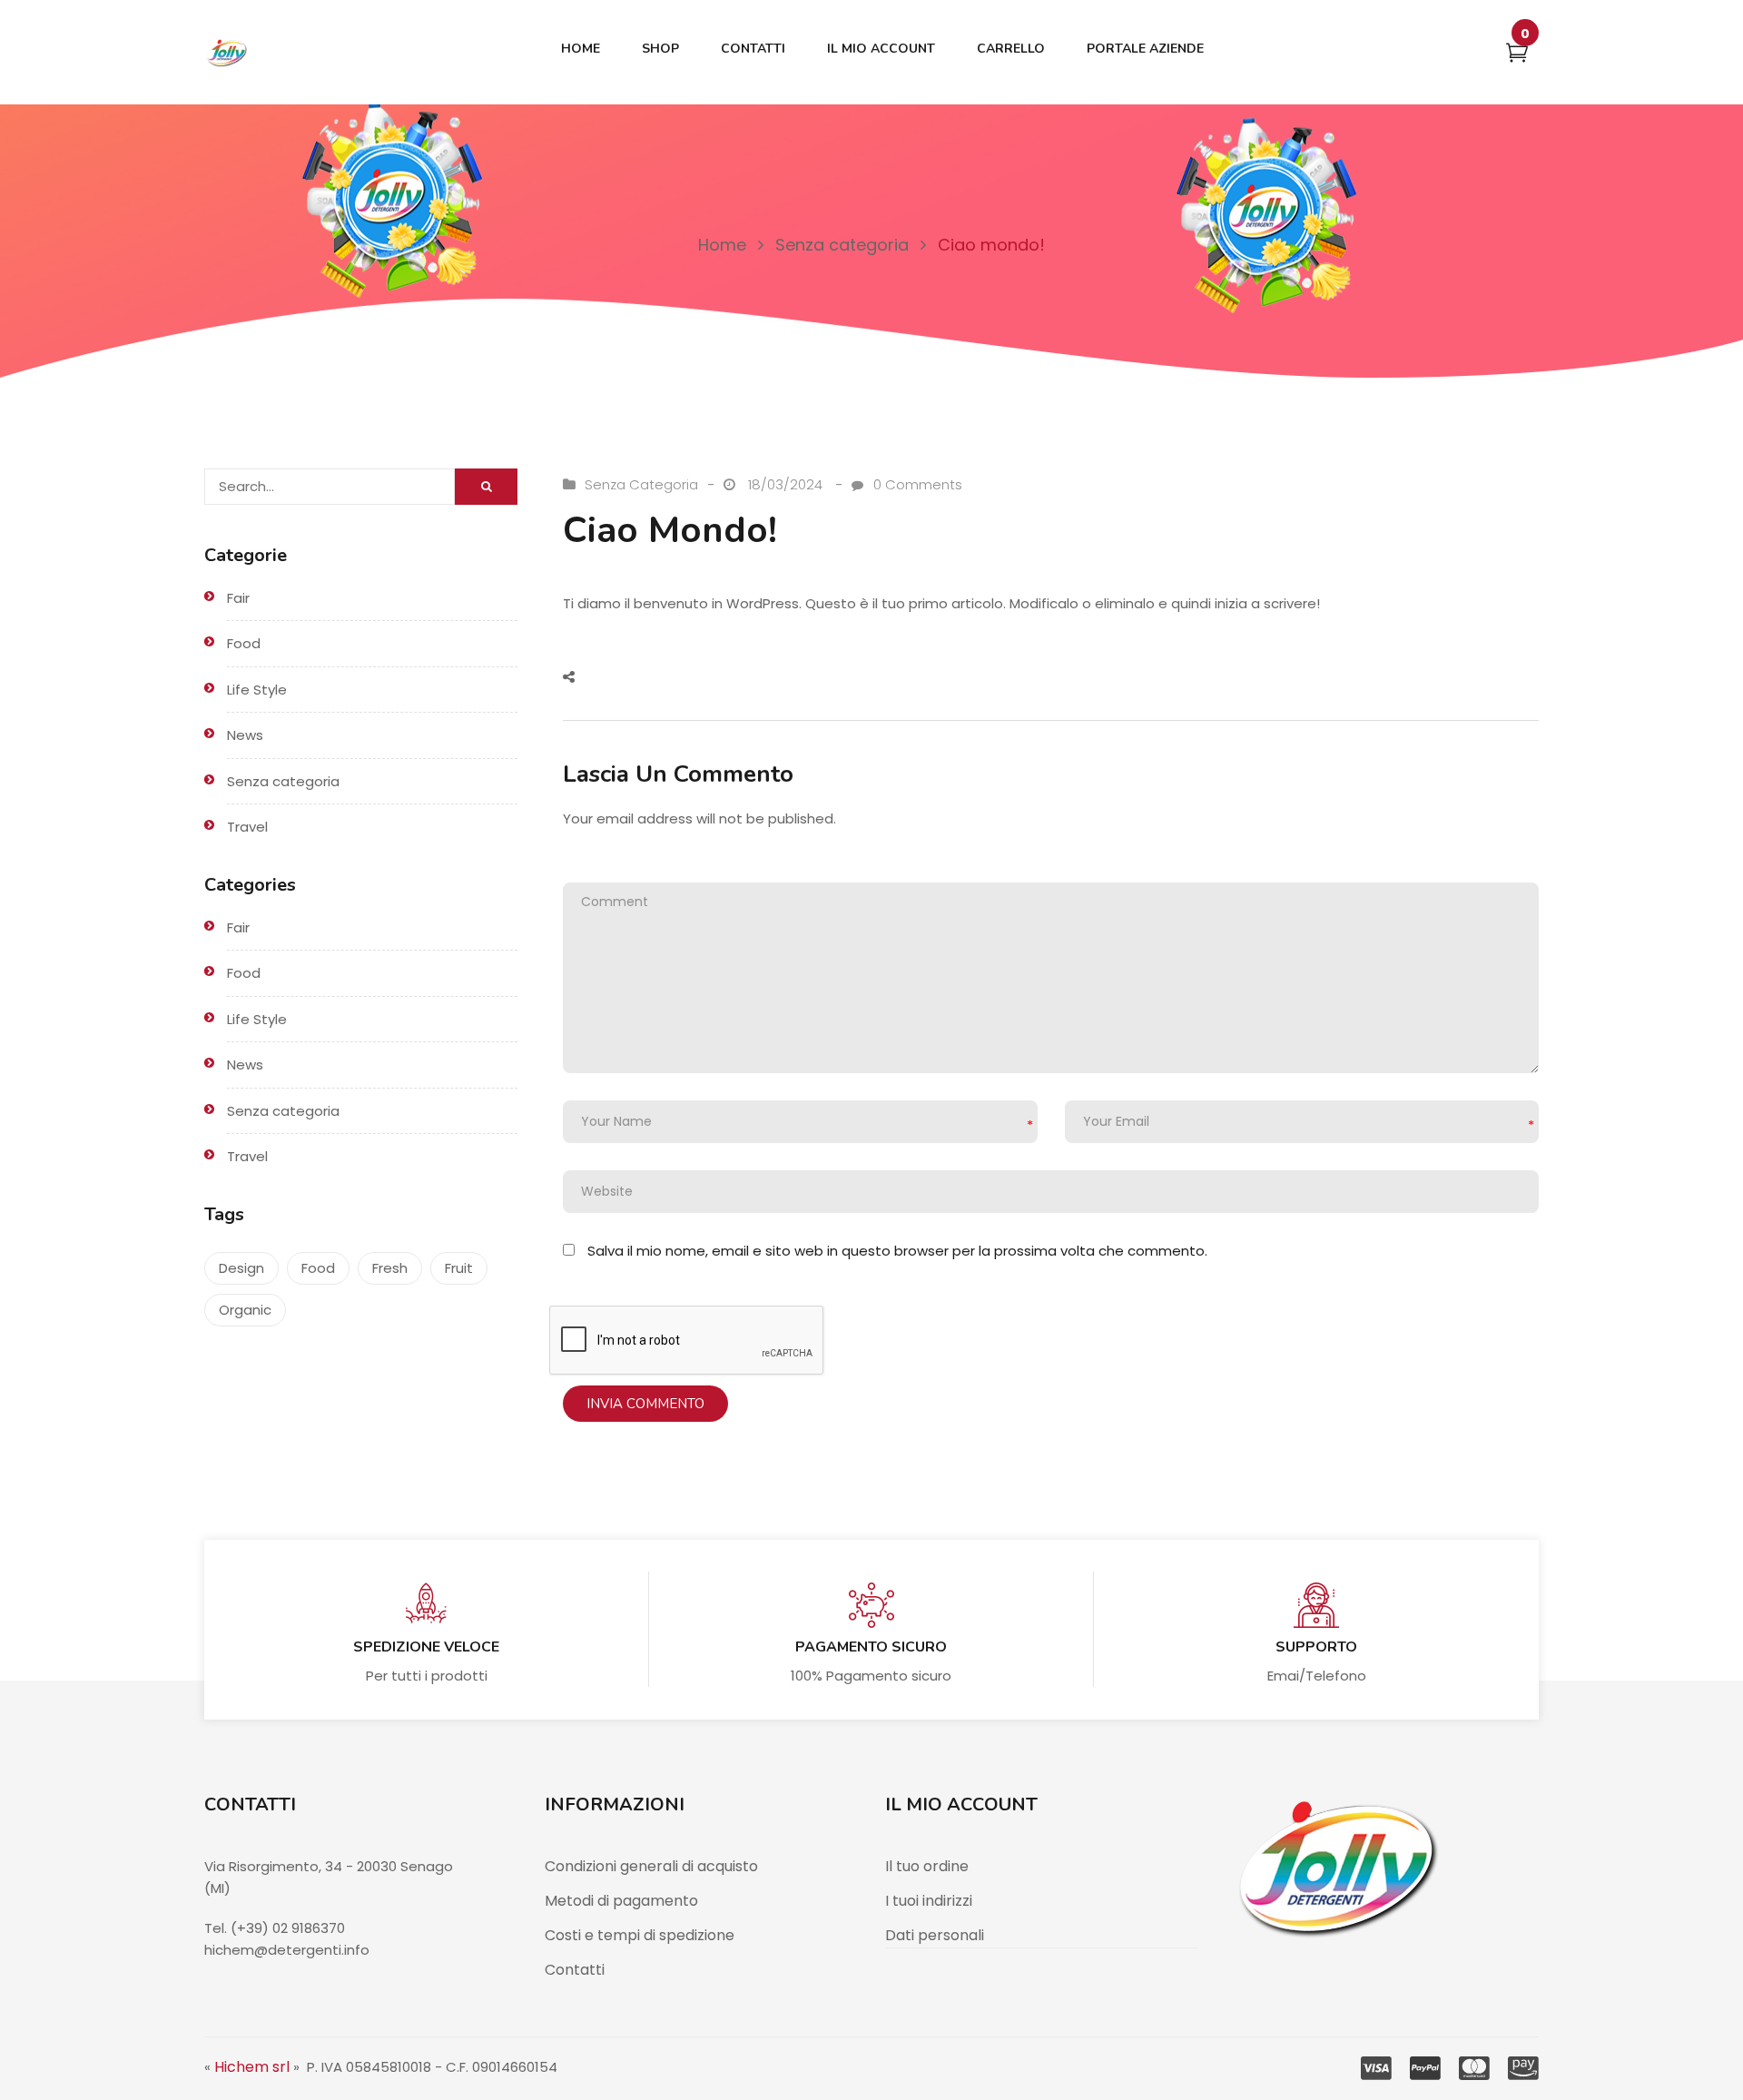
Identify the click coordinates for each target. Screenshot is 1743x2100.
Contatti (575, 1970)
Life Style (257, 690)
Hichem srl (252, 2067)
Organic (245, 1310)
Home (722, 245)
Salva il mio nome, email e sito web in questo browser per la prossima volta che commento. (897, 1251)
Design (241, 1268)
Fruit (459, 1268)
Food (244, 643)
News (245, 735)
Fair (238, 598)
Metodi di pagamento (621, 1901)
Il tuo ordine (927, 1866)
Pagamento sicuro (871, 1647)
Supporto (1316, 1647)
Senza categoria (842, 245)
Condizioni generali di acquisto (651, 1866)
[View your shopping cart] (1517, 56)
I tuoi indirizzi (929, 1901)
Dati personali (935, 1935)
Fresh (390, 1268)
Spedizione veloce (426, 1647)
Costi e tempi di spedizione (640, 1935)
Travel (247, 827)
